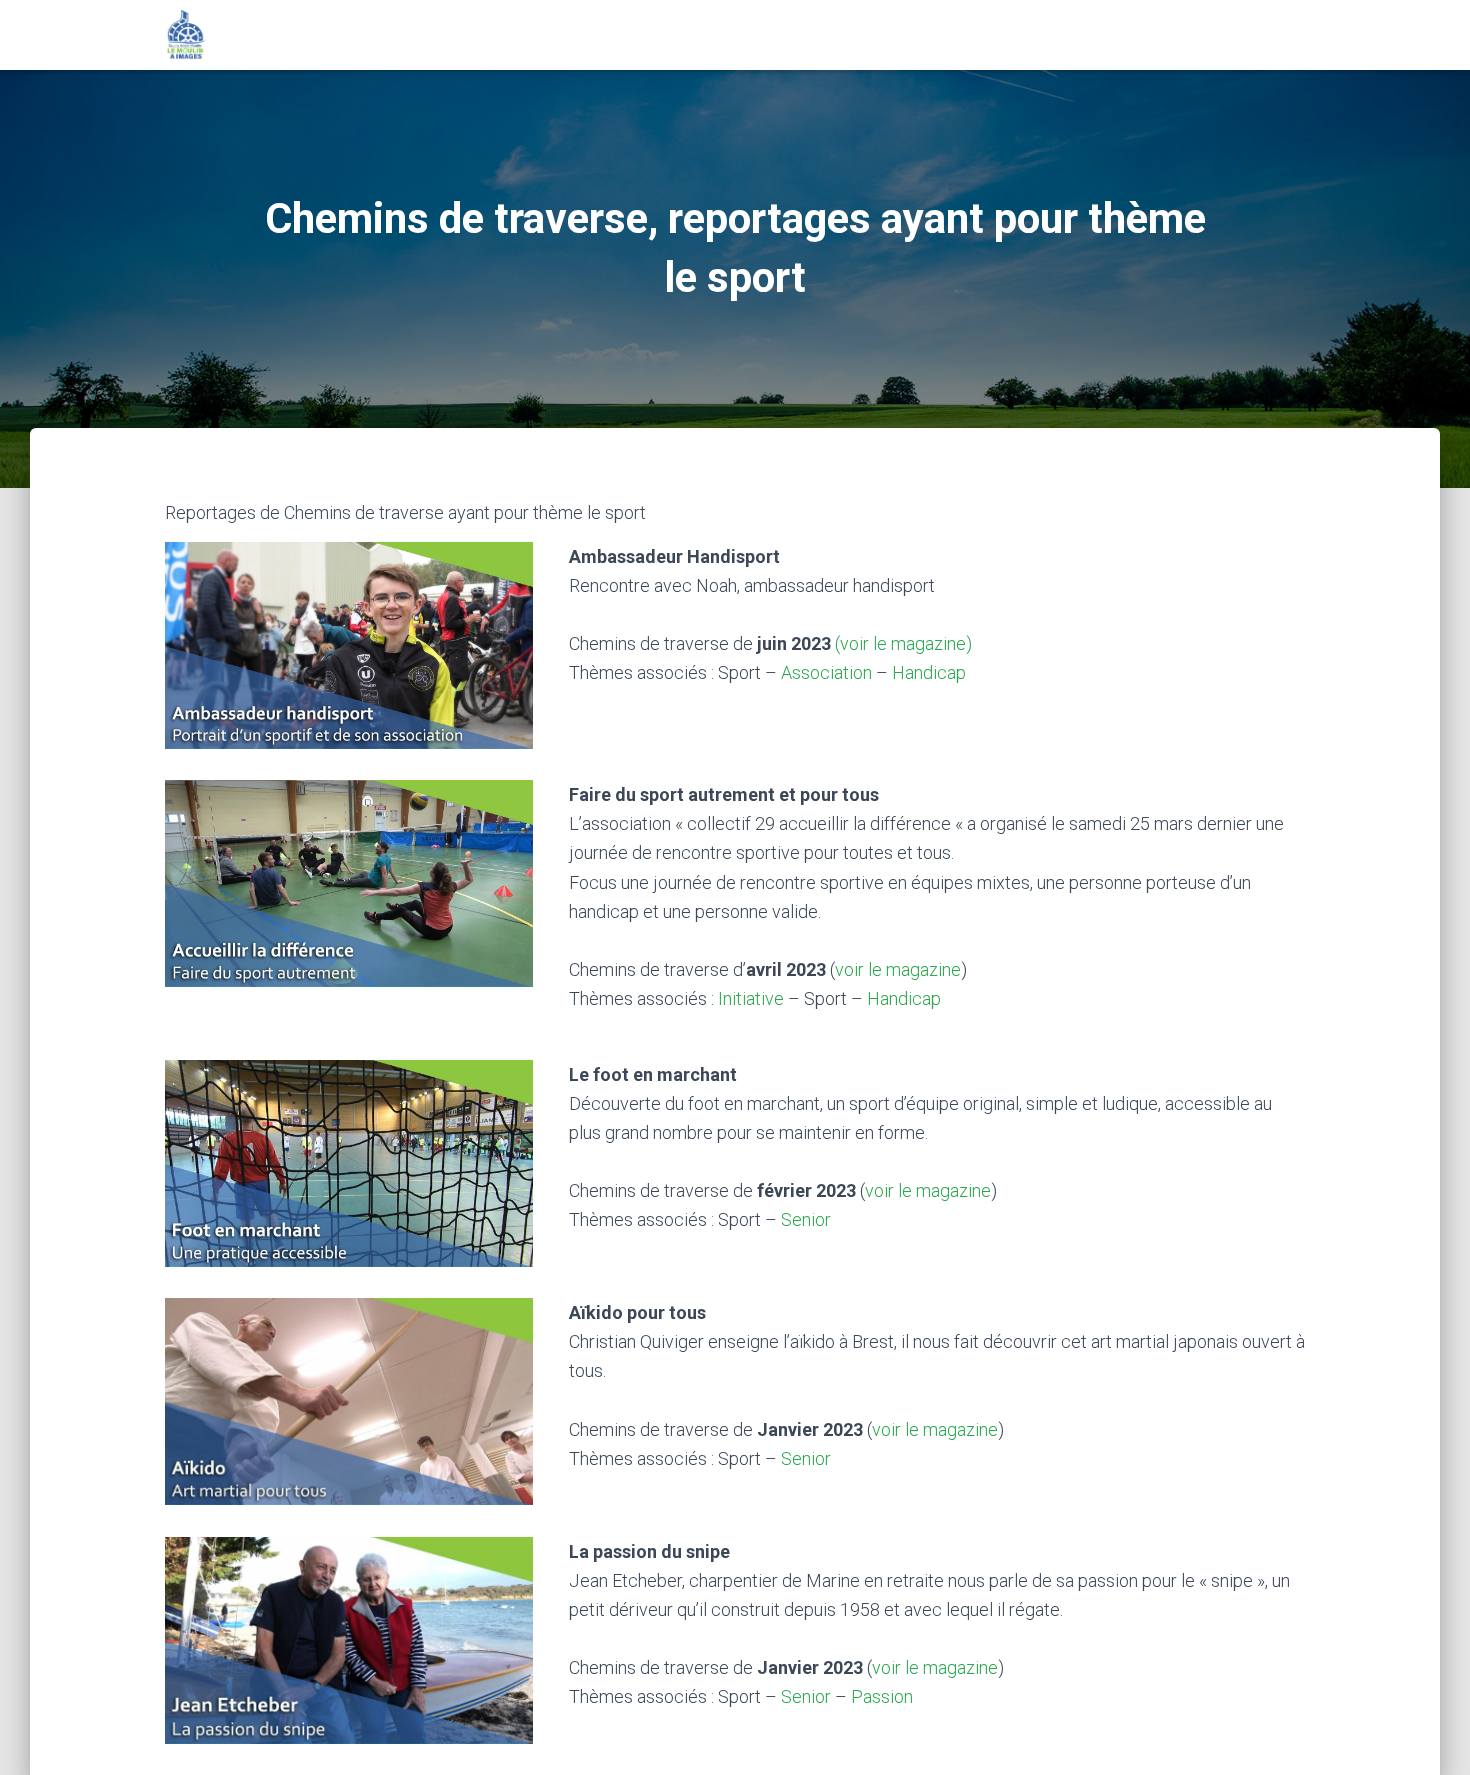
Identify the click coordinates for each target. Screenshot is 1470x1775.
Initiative (751, 998)
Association (826, 672)
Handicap (929, 672)
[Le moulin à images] (186, 35)
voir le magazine (898, 969)
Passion (882, 1696)
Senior (806, 1219)
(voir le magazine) (903, 643)
